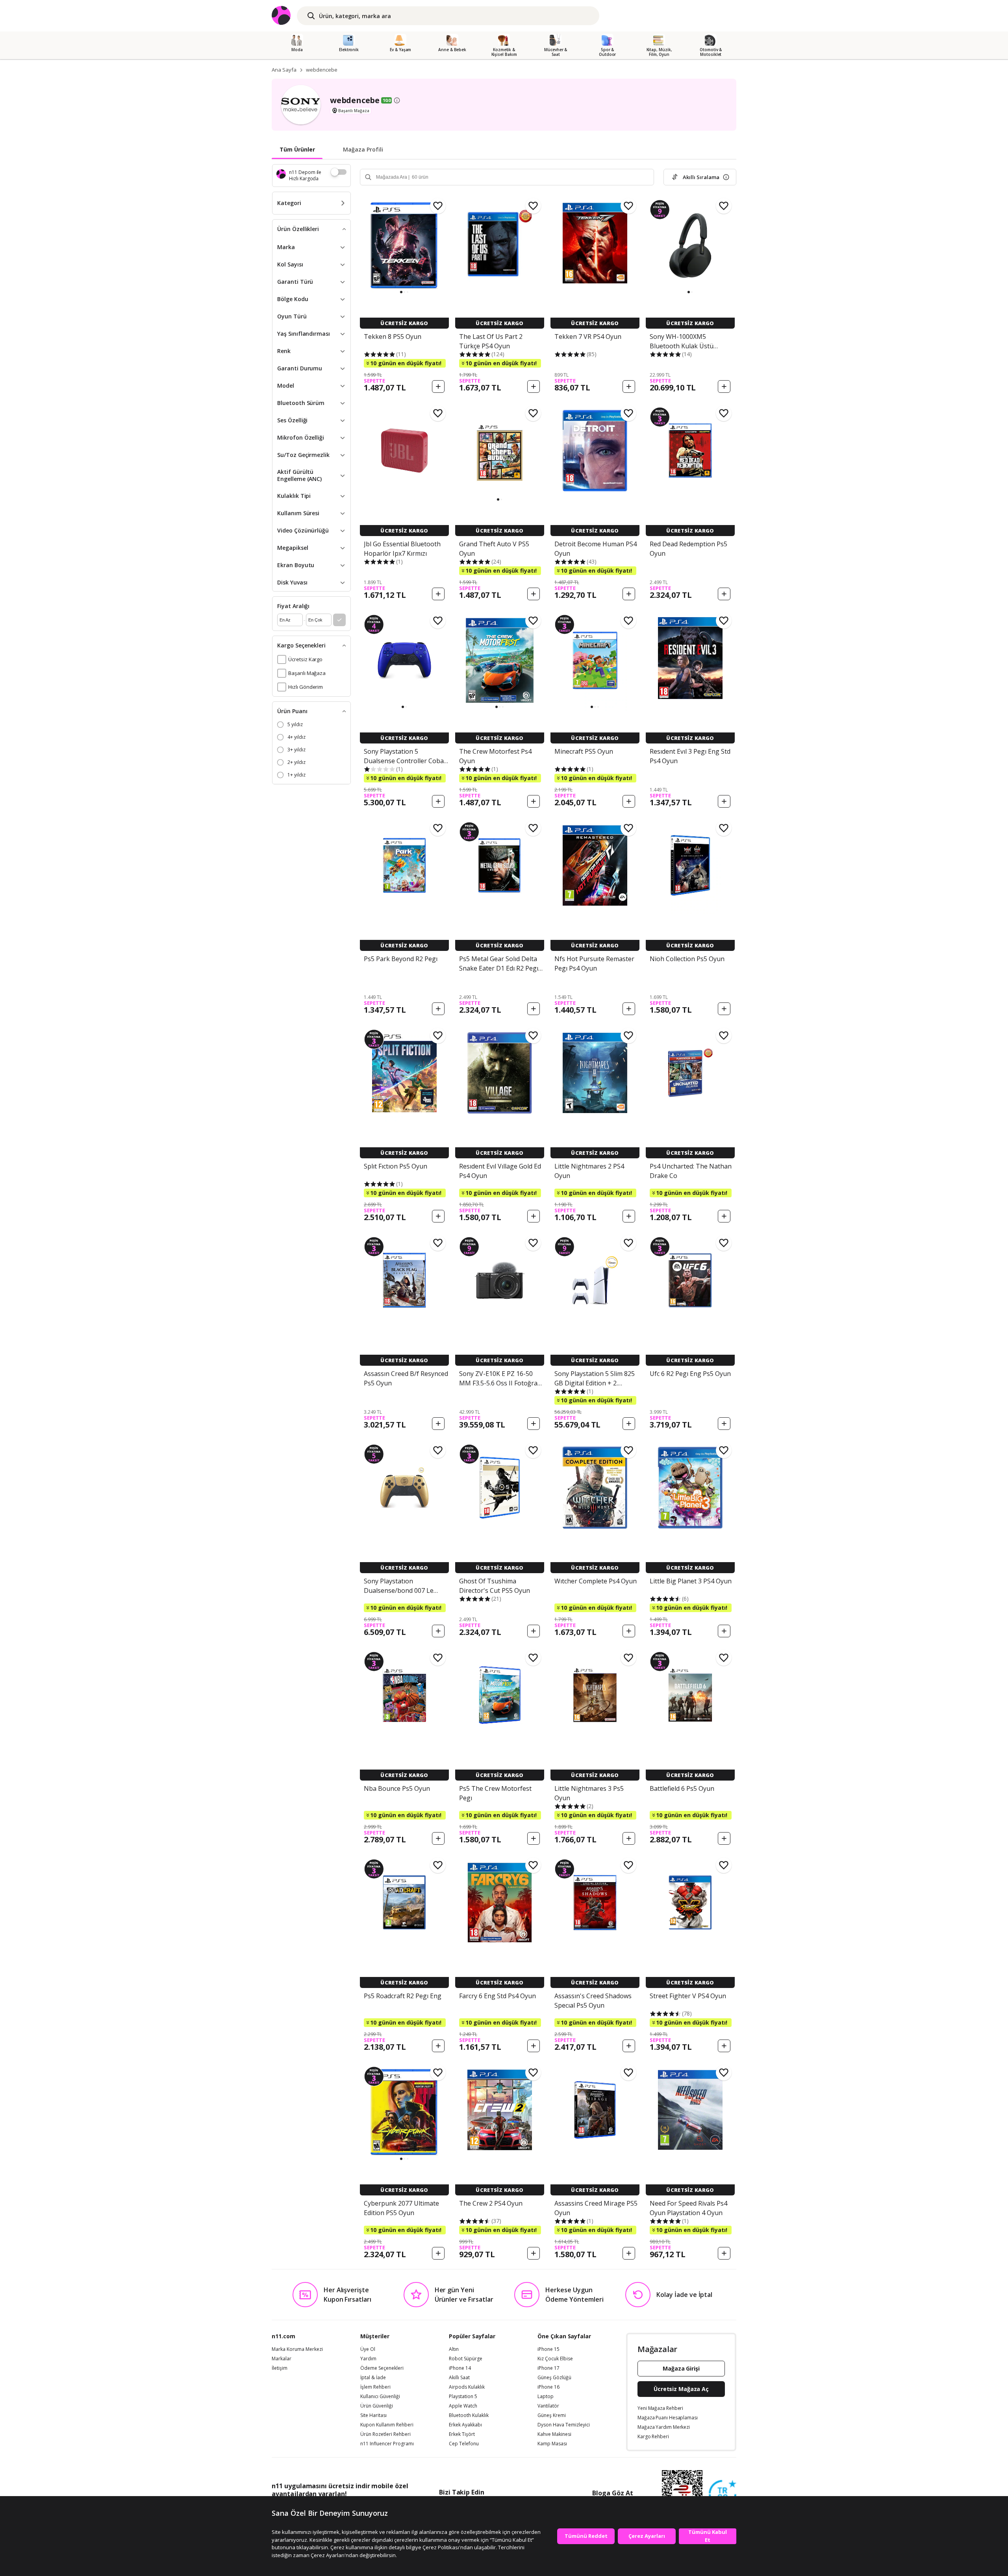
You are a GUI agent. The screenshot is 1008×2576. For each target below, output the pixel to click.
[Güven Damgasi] (723, 2494)
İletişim (280, 2368)
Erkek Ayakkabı (465, 2425)
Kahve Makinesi (554, 2434)
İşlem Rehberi (375, 2387)
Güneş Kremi (552, 2415)
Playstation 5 (463, 2397)
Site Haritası (373, 2415)
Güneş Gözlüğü (554, 2378)
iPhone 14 (460, 2368)
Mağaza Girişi (681, 2368)
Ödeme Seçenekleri (382, 2368)
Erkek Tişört (462, 2434)
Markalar (282, 2359)
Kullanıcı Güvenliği (380, 2397)
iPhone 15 (548, 2349)
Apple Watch (463, 2406)
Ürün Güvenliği (377, 2406)
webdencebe (322, 70)
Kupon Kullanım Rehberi (387, 2425)
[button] (401, 292)
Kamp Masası (552, 2444)
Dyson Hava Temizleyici (564, 2425)
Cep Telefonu (464, 2444)
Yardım (368, 2359)
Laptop (546, 2397)
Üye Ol (368, 2349)
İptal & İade (373, 2378)
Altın (454, 2349)
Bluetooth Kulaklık (469, 2415)
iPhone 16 (548, 2387)
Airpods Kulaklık (467, 2387)
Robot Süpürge (466, 2359)
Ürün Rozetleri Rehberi (385, 2434)
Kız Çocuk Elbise (555, 2359)
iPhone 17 (548, 2368)
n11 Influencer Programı (387, 2444)
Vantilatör (548, 2406)
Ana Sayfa (284, 70)
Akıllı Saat (459, 2378)
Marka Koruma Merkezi (297, 2349)
